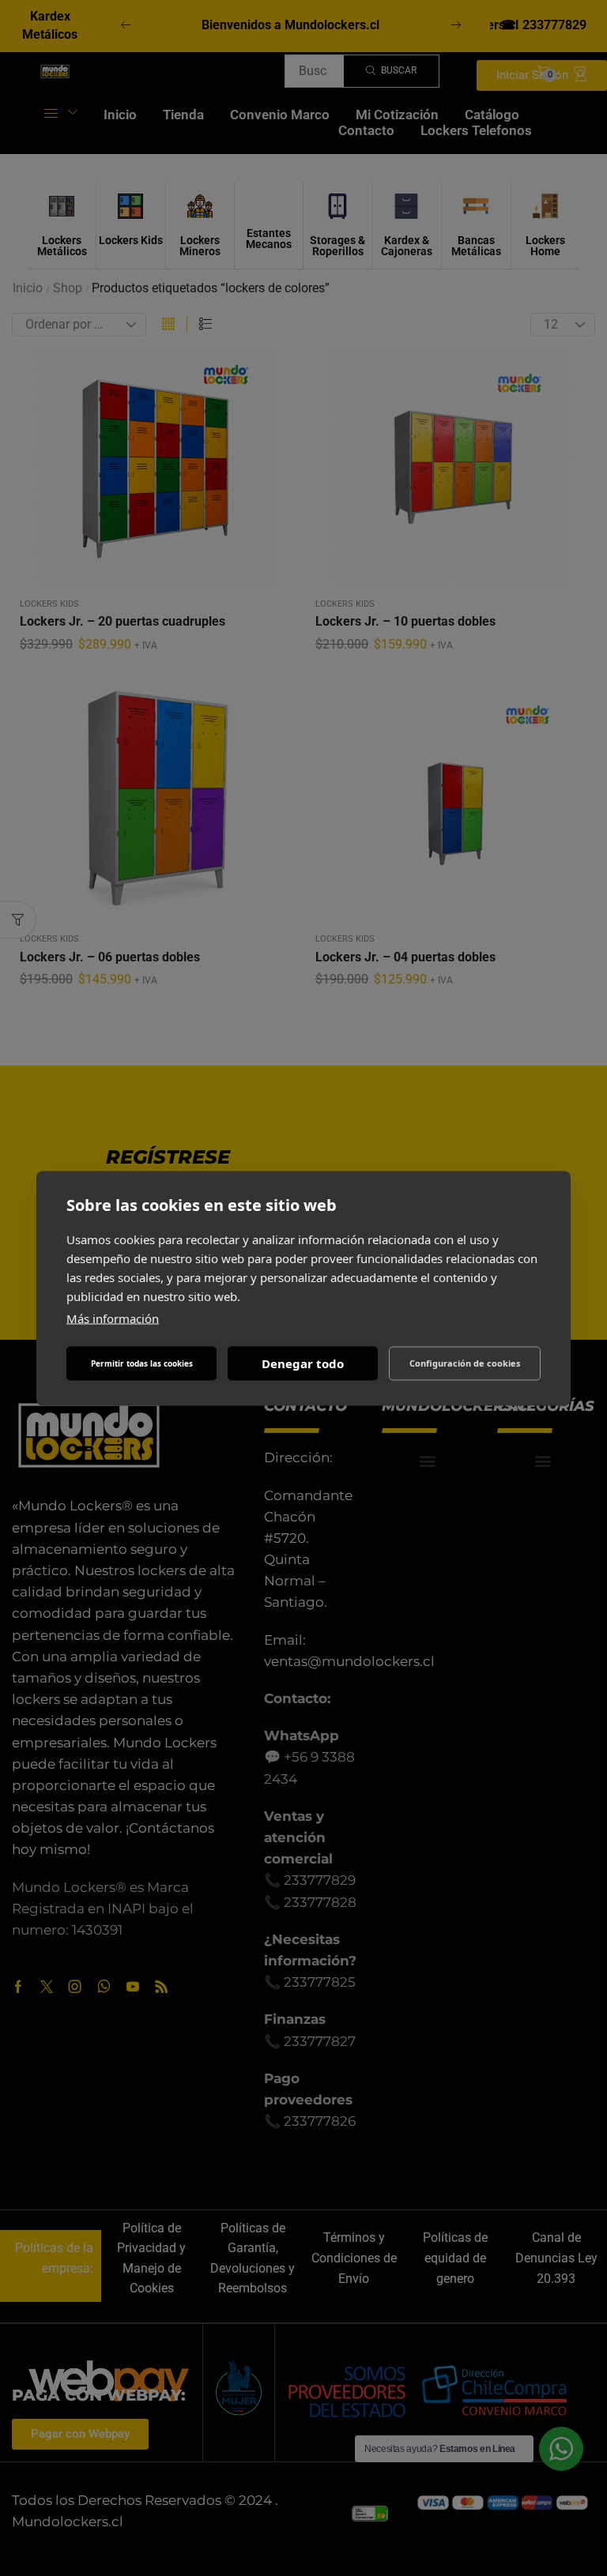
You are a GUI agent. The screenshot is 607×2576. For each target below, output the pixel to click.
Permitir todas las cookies (142, 1363)
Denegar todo (303, 1363)
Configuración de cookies (465, 1363)
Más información (113, 1318)
